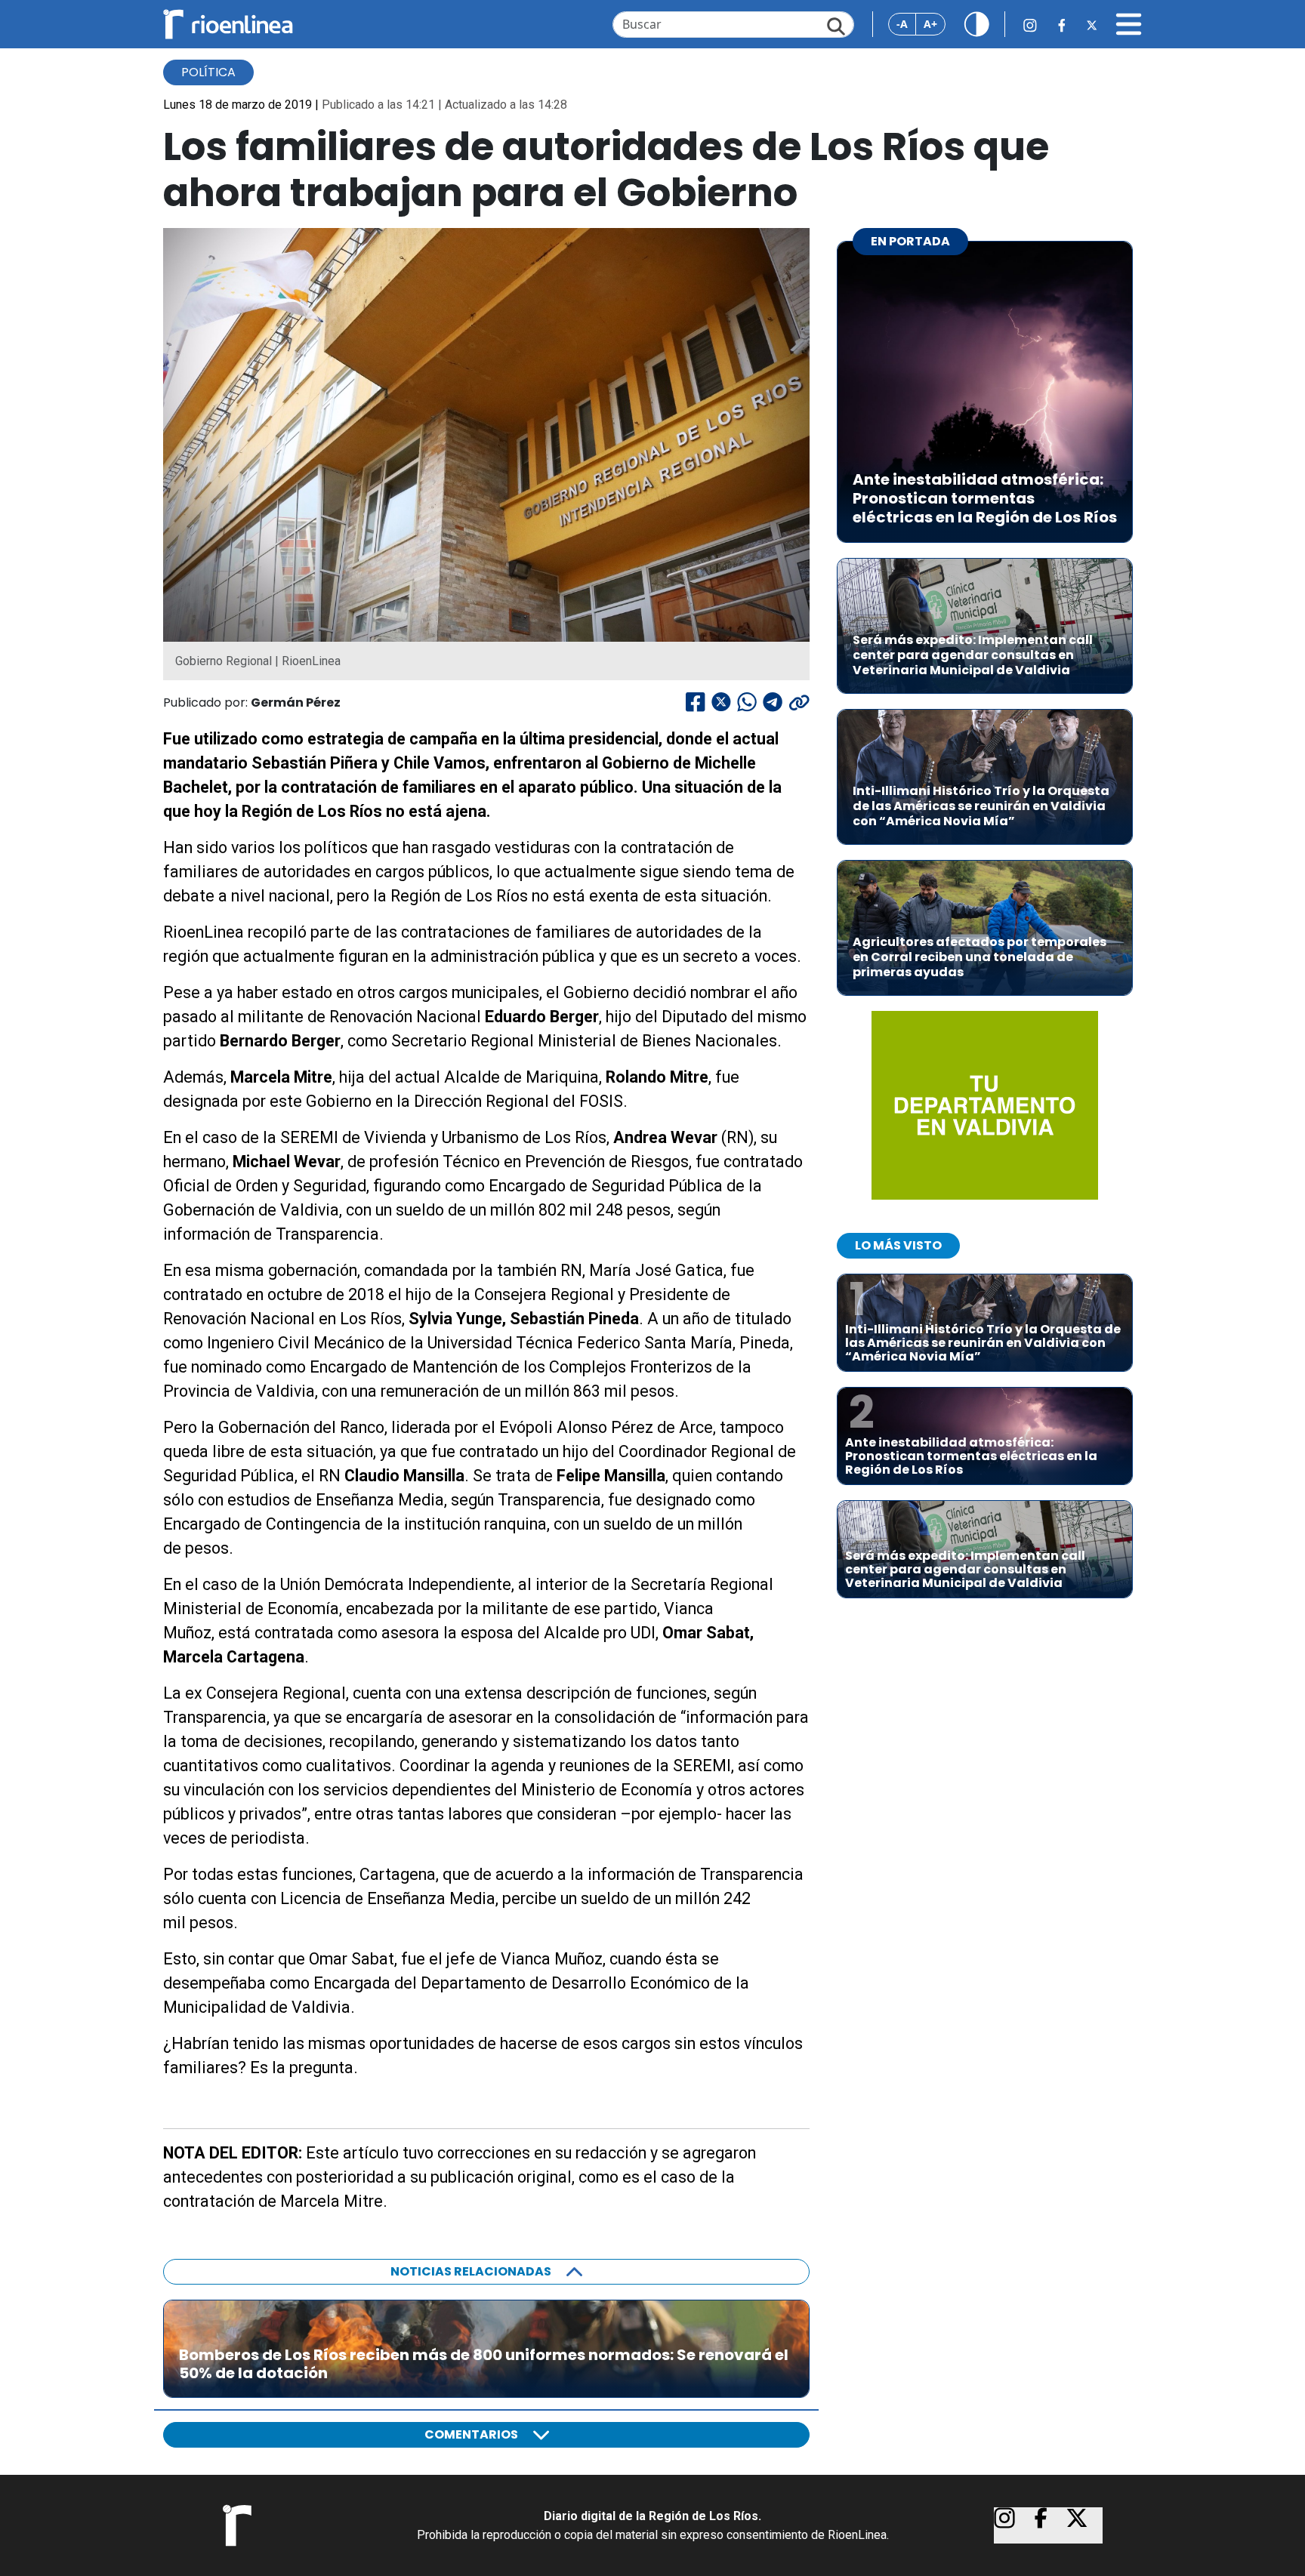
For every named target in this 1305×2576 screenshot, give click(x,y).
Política (208, 72)
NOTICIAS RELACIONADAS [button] (471, 2271)
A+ (930, 24)
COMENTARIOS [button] (471, 2434)
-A (902, 24)
